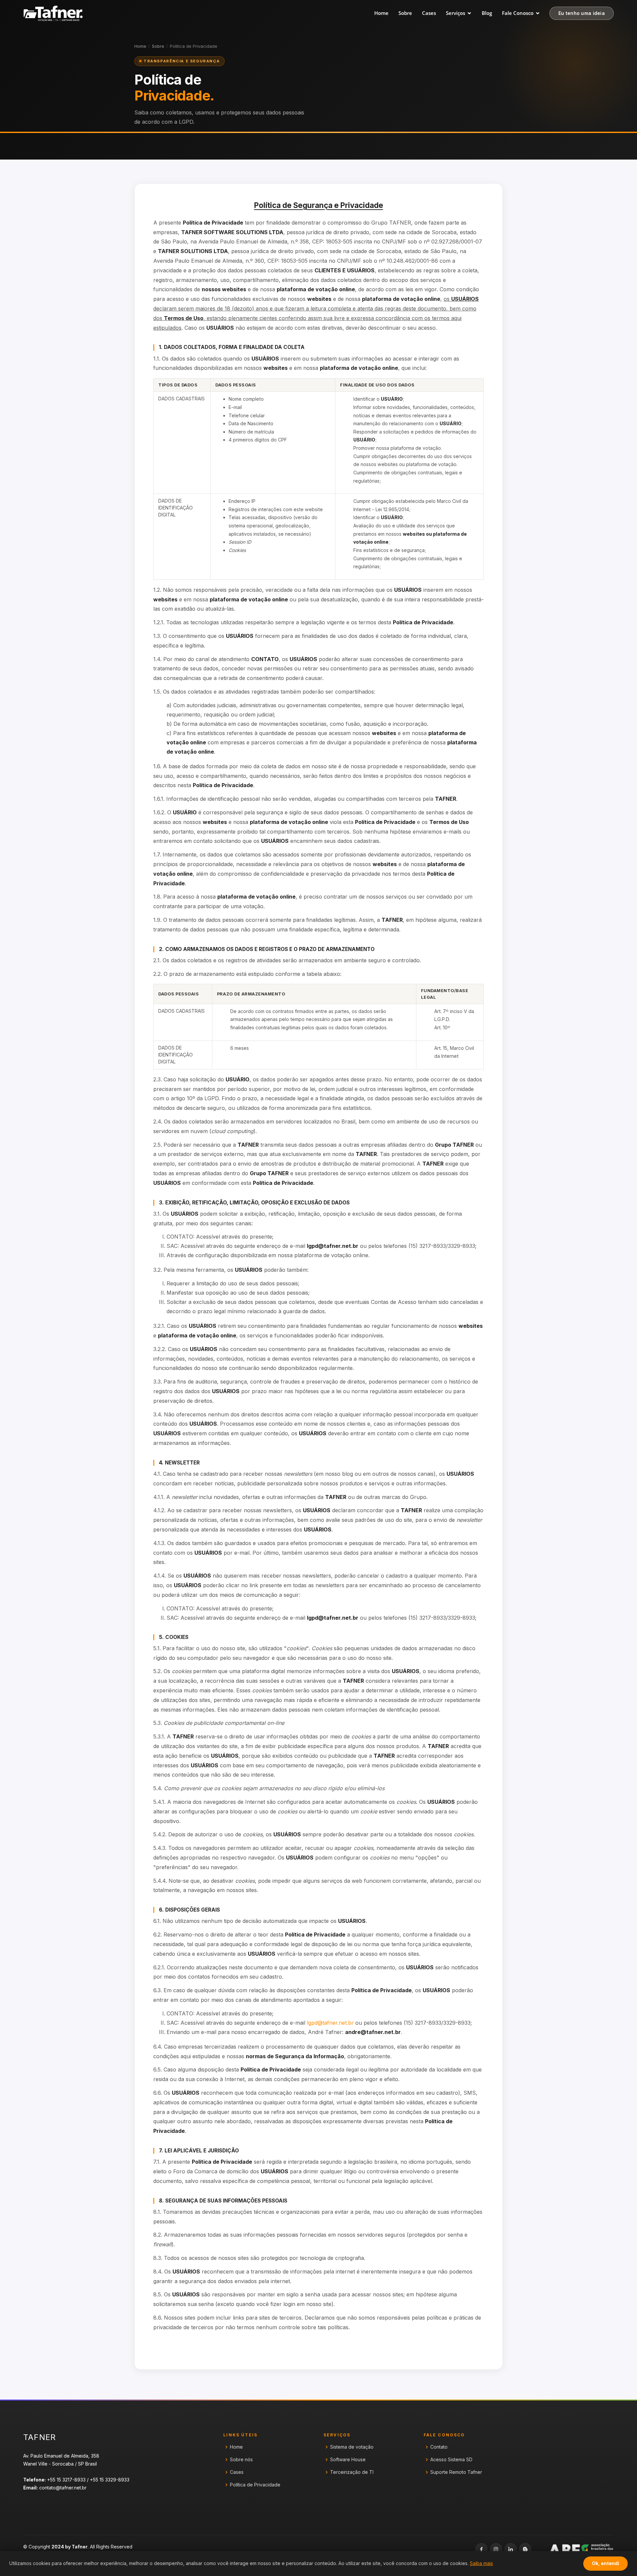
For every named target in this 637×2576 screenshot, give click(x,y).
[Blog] (525, 2549)
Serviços (456, 13)
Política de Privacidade (255, 2485)
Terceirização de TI (352, 2472)
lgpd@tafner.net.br (330, 2023)
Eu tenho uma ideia (582, 13)
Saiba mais (481, 2563)
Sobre (405, 13)
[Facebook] (481, 2549)
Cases (429, 13)
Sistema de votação (352, 2447)
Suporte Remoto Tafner (456, 2472)
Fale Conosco (518, 13)
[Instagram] (496, 2549)
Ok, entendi (605, 2563)
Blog (487, 13)
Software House (348, 2460)
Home (381, 13)
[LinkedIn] (511, 2549)
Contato (439, 2447)
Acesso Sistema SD (451, 2460)
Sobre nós (241, 2460)
